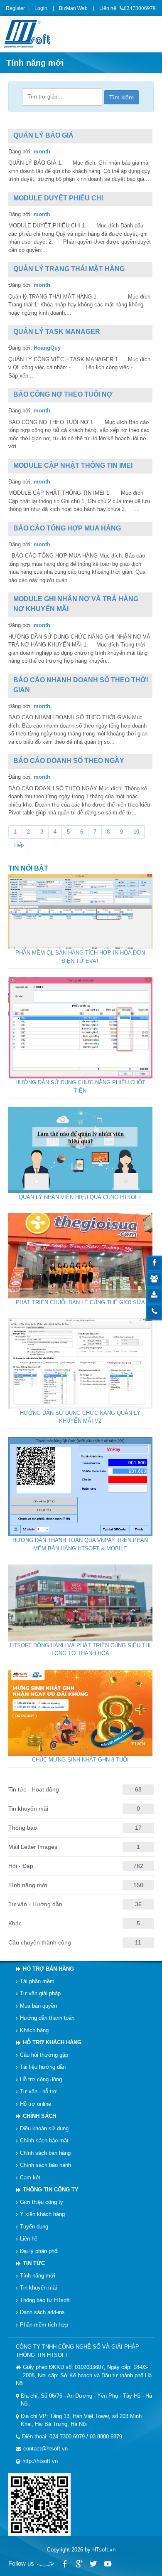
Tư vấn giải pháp (40, 1993)
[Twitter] (93, 2564)
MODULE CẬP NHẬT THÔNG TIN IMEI (73, 465)
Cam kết (30, 2177)
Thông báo (23, 1828)
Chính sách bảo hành (45, 2165)
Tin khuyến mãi (28, 1809)
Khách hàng (34, 2030)
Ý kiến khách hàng (42, 2214)
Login (41, 8)
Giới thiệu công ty (42, 2202)
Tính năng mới (28, 1885)
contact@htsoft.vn (45, 2449)
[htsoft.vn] (29, 33)
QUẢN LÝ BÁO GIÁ (43, 135)
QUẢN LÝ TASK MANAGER (57, 332)
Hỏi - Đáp (21, 1866)
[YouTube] (107, 2564)
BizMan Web (73, 8)
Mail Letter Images (33, 1847)
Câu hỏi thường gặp (44, 2054)
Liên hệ (108, 8)
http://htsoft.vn (40, 2461)
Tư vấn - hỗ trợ (38, 2091)
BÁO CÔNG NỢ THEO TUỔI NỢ (63, 394)
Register (15, 8)
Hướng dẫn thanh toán (47, 2018)
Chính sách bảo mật (44, 2140)
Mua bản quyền (38, 2005)
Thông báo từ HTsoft (45, 2300)
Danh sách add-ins (42, 2312)
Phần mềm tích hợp (44, 2324)
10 (136, 832)
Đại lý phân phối (39, 2251)
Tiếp (18, 845)
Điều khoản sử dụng (44, 2128)
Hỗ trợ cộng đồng (41, 2079)
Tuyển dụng (34, 2226)
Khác (15, 1923)
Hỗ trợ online (36, 2103)
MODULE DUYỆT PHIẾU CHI (58, 198)
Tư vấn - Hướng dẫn (35, 1904)
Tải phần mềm (37, 1981)
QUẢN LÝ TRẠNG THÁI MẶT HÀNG (69, 269)
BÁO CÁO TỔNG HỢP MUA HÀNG (67, 528)
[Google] (79, 2564)
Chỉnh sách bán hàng (45, 2153)
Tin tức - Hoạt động (34, 1789)
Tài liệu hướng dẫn (43, 2067)
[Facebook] (65, 2564)
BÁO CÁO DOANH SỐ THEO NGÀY (69, 761)
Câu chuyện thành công (40, 1942)
